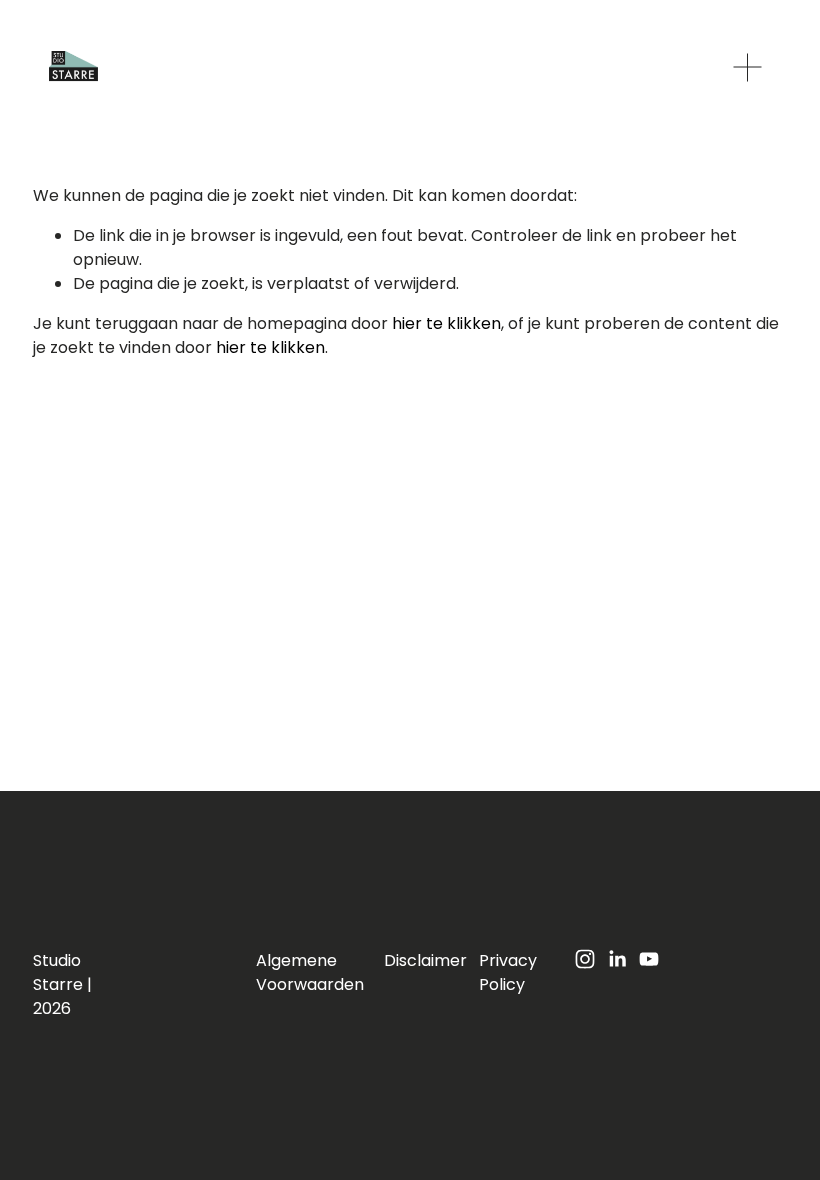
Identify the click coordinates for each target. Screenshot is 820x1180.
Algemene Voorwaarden (310, 972)
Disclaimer (425, 960)
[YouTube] (649, 959)
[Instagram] (585, 959)
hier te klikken (446, 323)
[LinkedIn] (617, 959)
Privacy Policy (508, 972)
